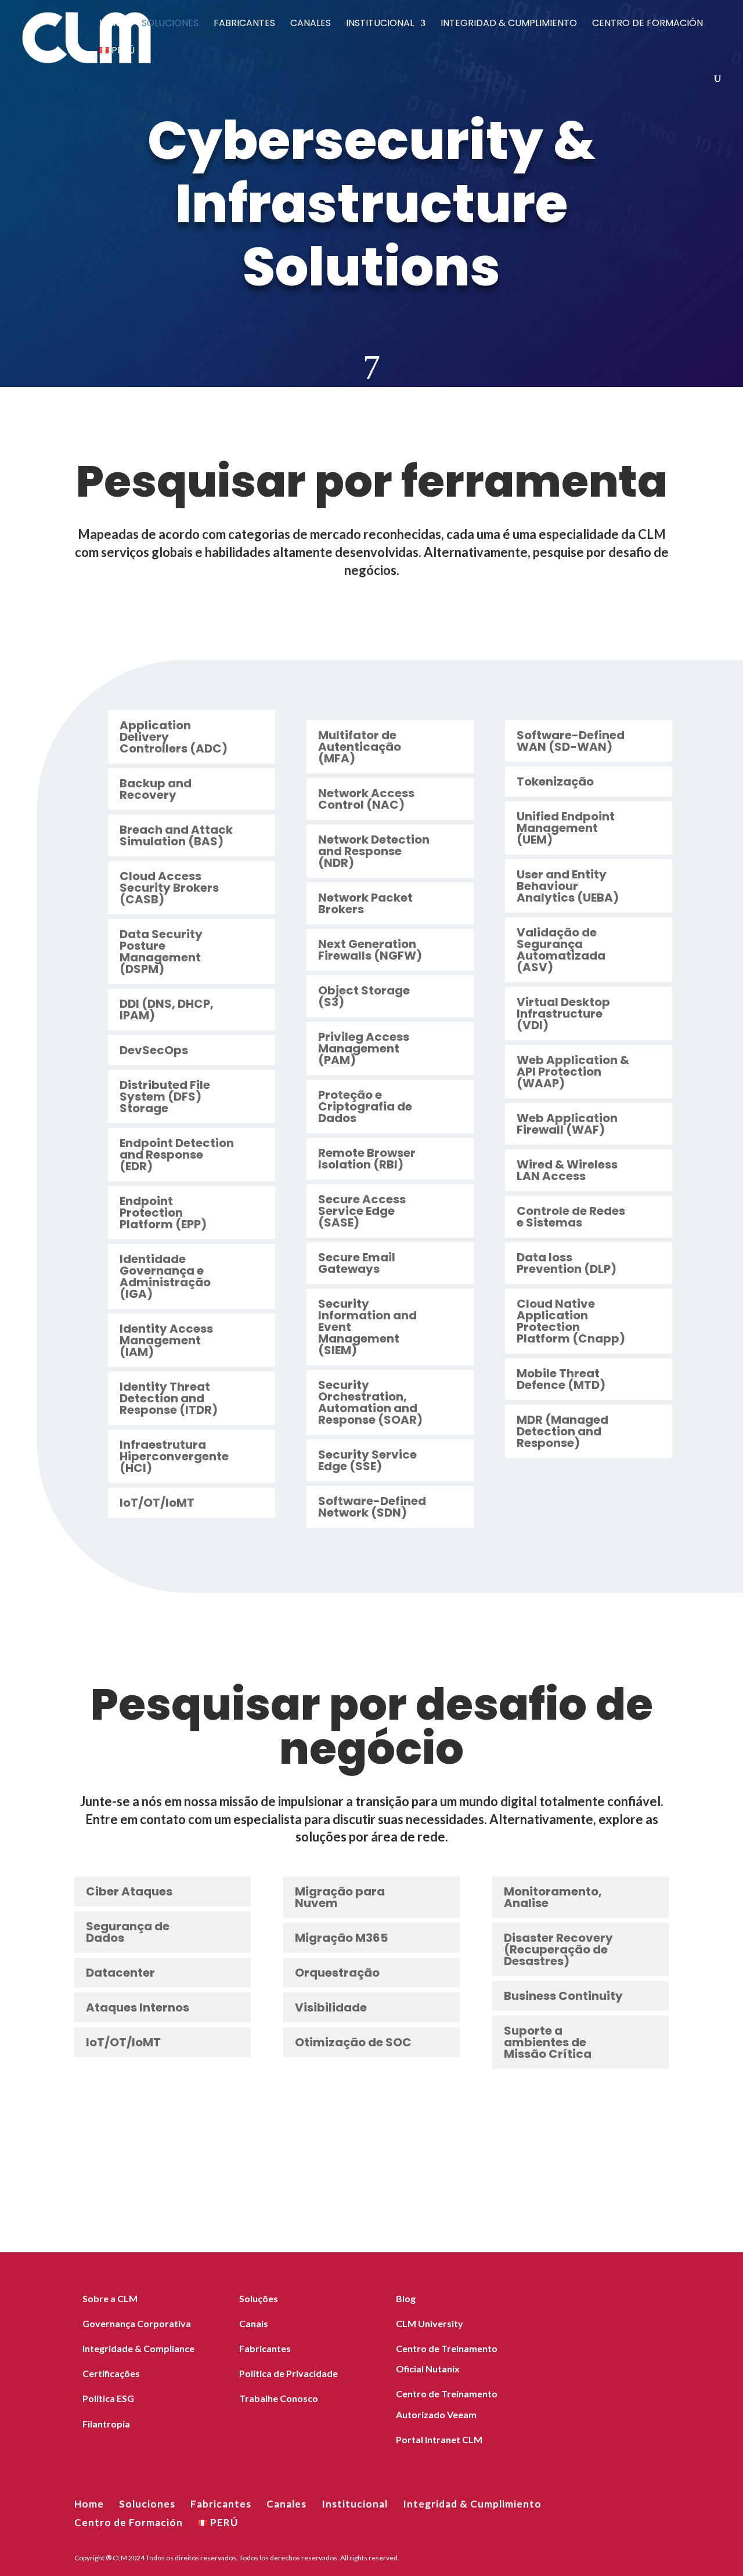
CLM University (430, 2323)
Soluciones (170, 24)
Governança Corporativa (137, 2323)
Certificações (111, 2373)
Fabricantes (244, 24)
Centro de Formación (648, 24)
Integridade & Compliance (138, 2348)
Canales (311, 24)
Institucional (380, 24)
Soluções (259, 2298)
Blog (406, 2298)
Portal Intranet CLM (439, 2439)
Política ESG (108, 2398)
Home (113, 24)
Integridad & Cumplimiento (509, 24)
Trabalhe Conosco (279, 2398)
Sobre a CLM (110, 2298)
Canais (254, 2323)
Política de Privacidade (288, 2373)
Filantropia (106, 2424)
